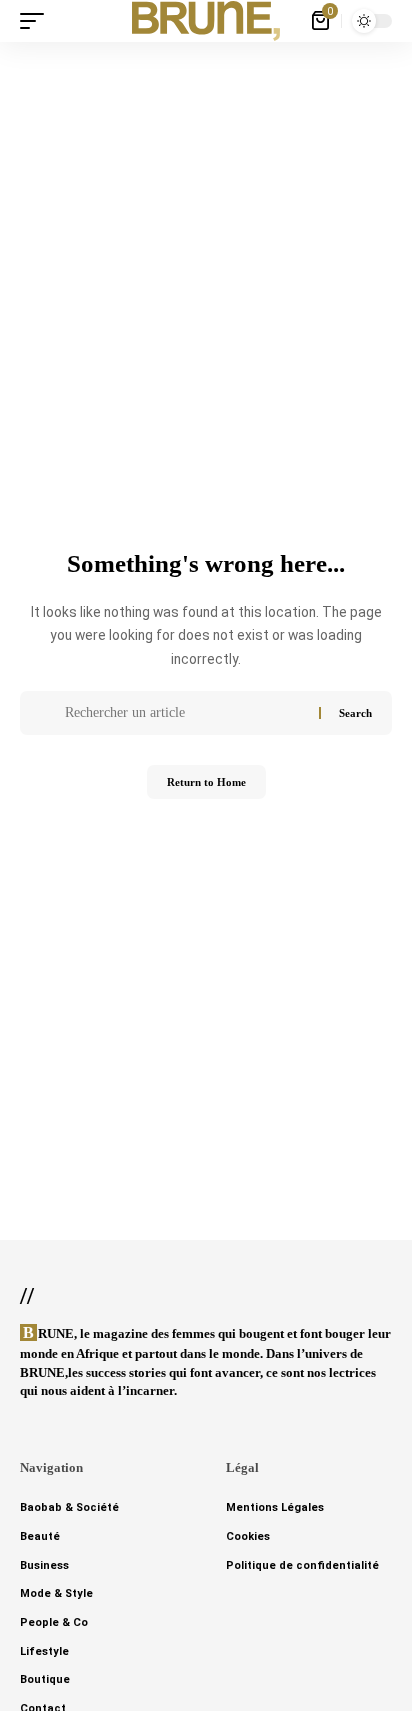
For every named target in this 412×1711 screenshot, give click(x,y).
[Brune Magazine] (206, 21)
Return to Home (206, 782)
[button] (37, 21)
